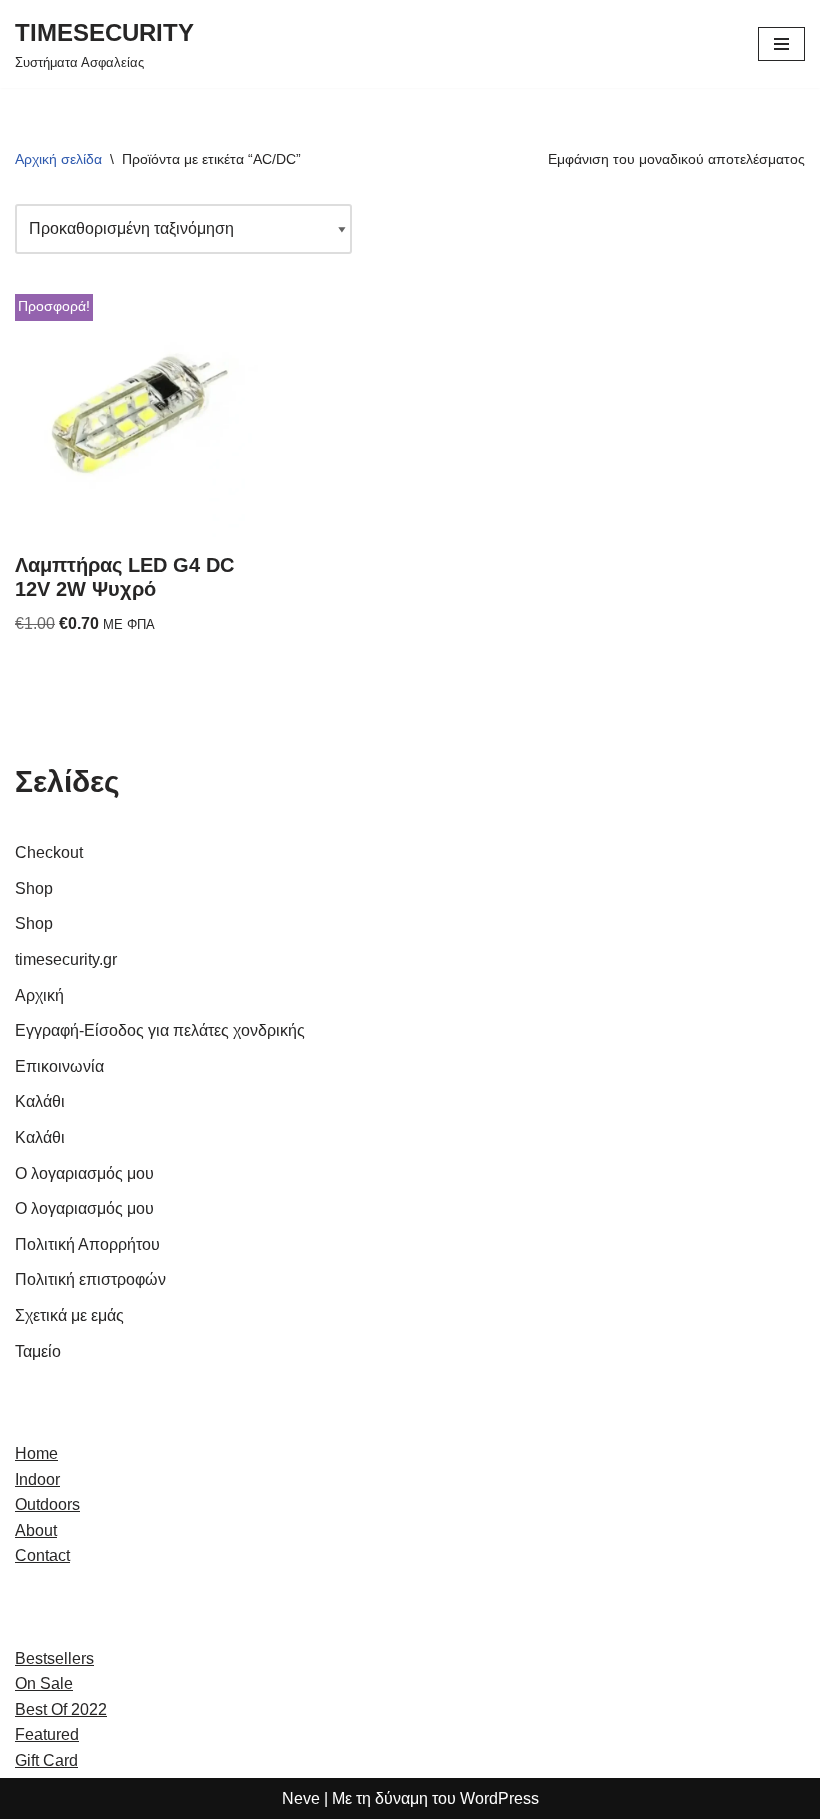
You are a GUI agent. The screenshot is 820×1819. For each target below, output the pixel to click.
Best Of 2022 (61, 1709)
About (36, 1530)
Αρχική (39, 995)
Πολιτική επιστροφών (90, 1279)
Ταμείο (38, 1351)
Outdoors (47, 1504)
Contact (42, 1555)
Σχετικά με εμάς (69, 1315)
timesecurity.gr (66, 959)
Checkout (49, 852)
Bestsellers (54, 1658)
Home (36, 1453)
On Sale (44, 1683)
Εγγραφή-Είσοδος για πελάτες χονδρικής (160, 1030)
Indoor (37, 1479)
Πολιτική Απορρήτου (87, 1244)
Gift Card (46, 1760)
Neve (301, 1798)
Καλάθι (40, 1101)
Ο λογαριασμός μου (84, 1173)
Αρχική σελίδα (58, 159)
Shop (34, 888)
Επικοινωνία (59, 1066)
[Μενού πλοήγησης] (781, 44)
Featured (47, 1734)
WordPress (499, 1798)
